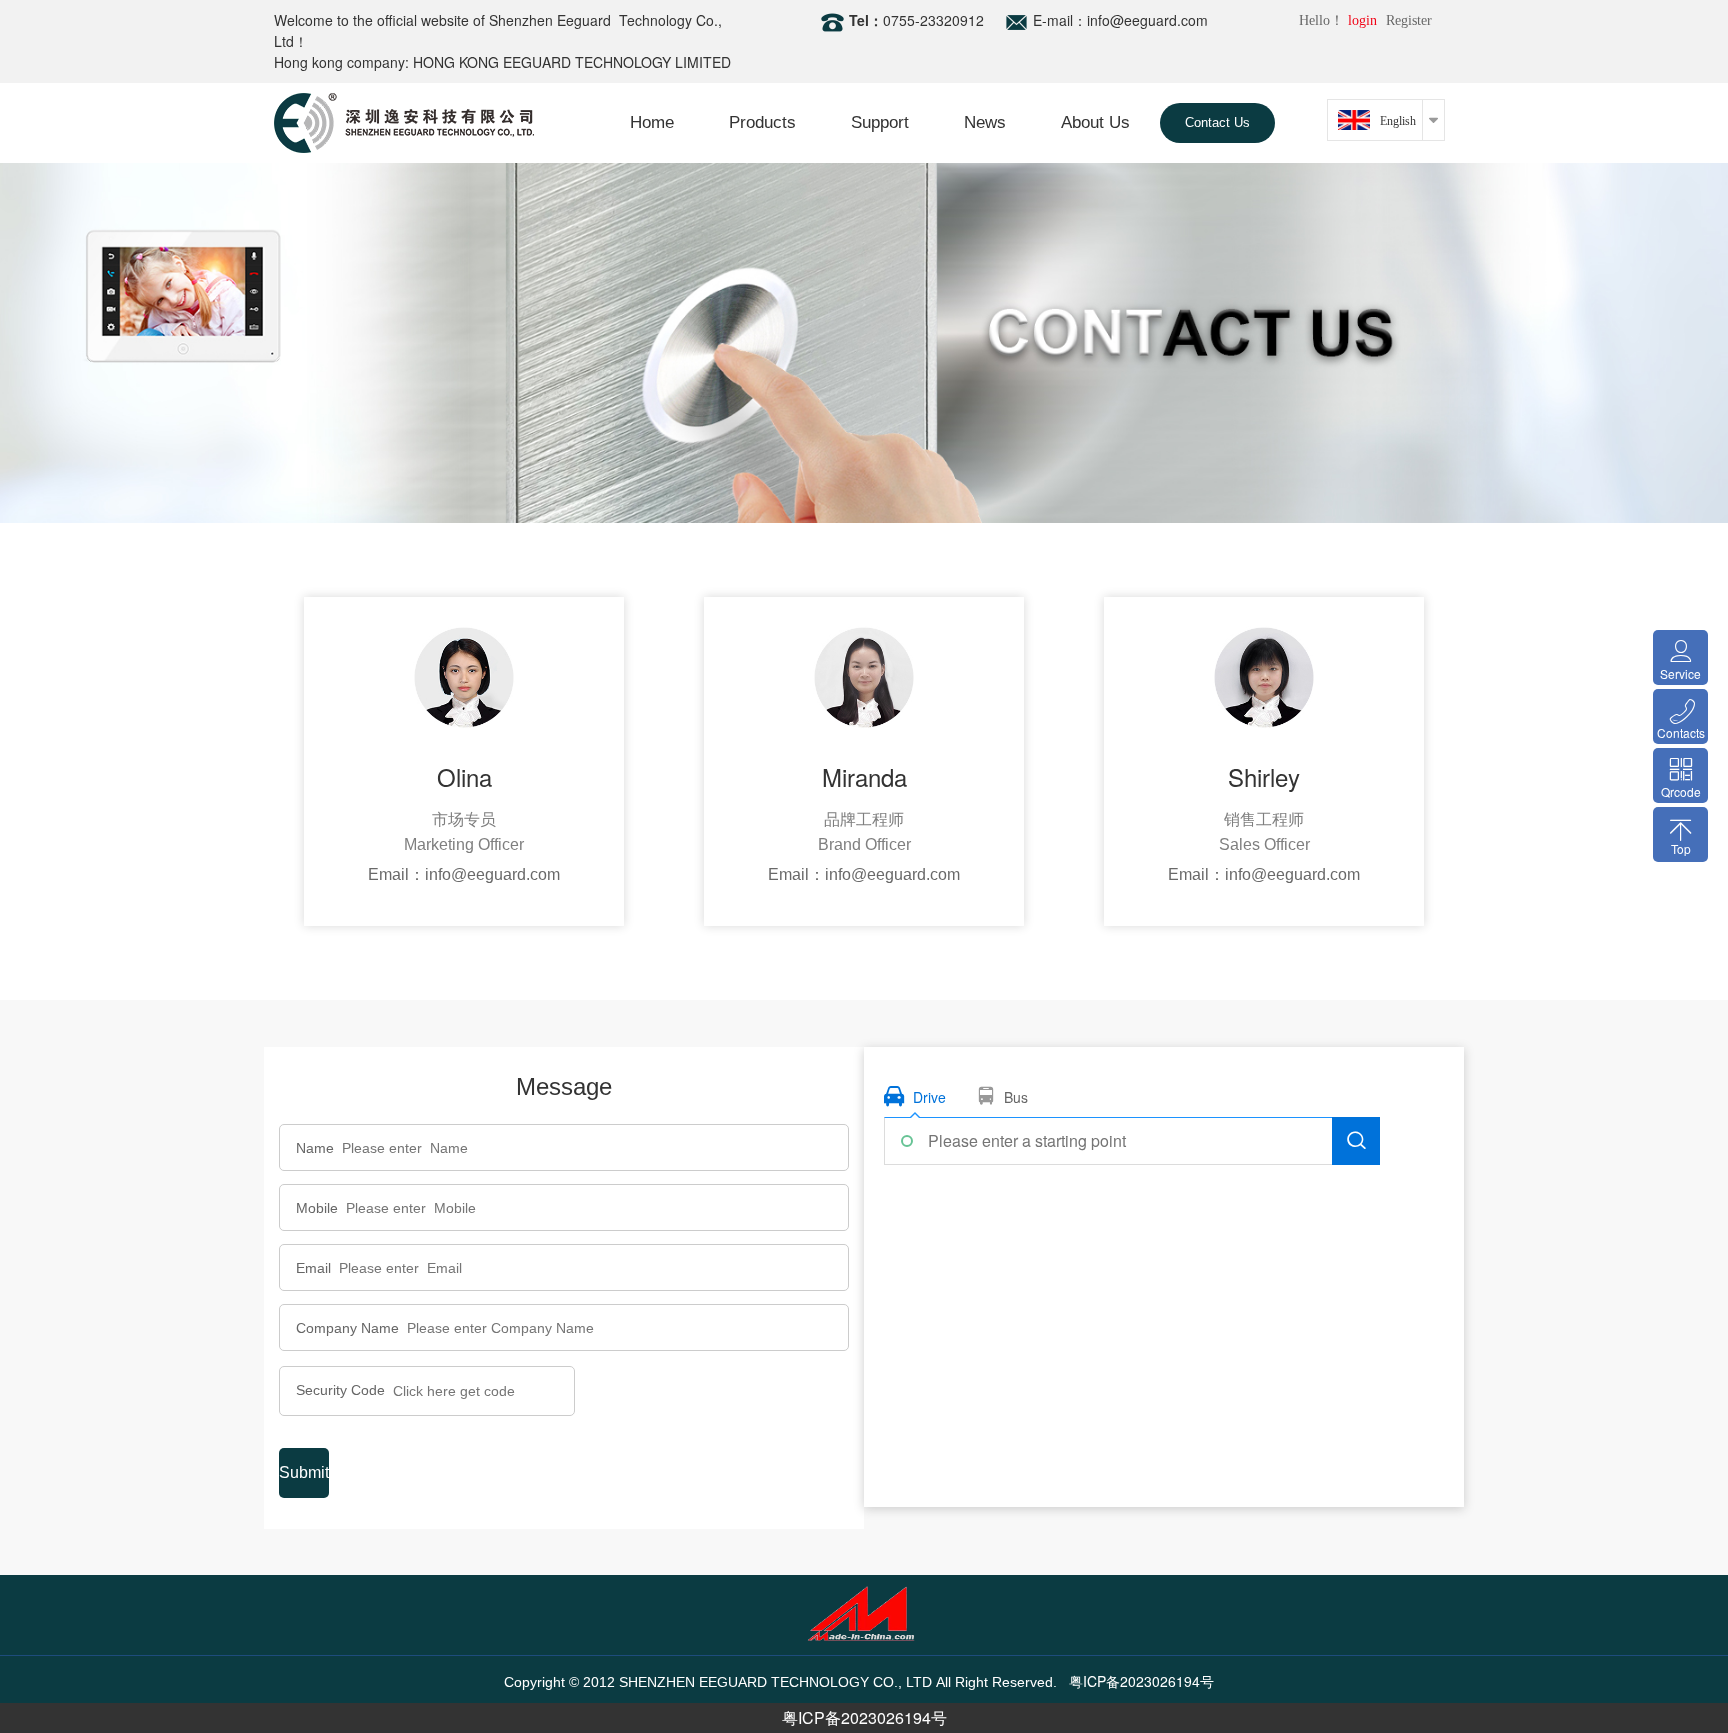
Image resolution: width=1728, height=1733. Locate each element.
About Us (1095, 122)
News (985, 122)
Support (880, 122)
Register (1409, 20)
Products (762, 122)
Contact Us (1217, 122)
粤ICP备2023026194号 (864, 1717)
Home (652, 122)
